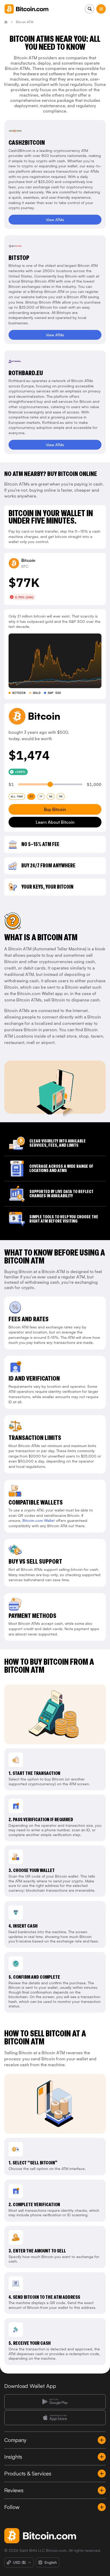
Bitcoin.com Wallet (39, 1520)
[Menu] (101, 9)
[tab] (17, 797)
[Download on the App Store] (55, 2418)
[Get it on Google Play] (55, 2402)
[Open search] (90, 9)
